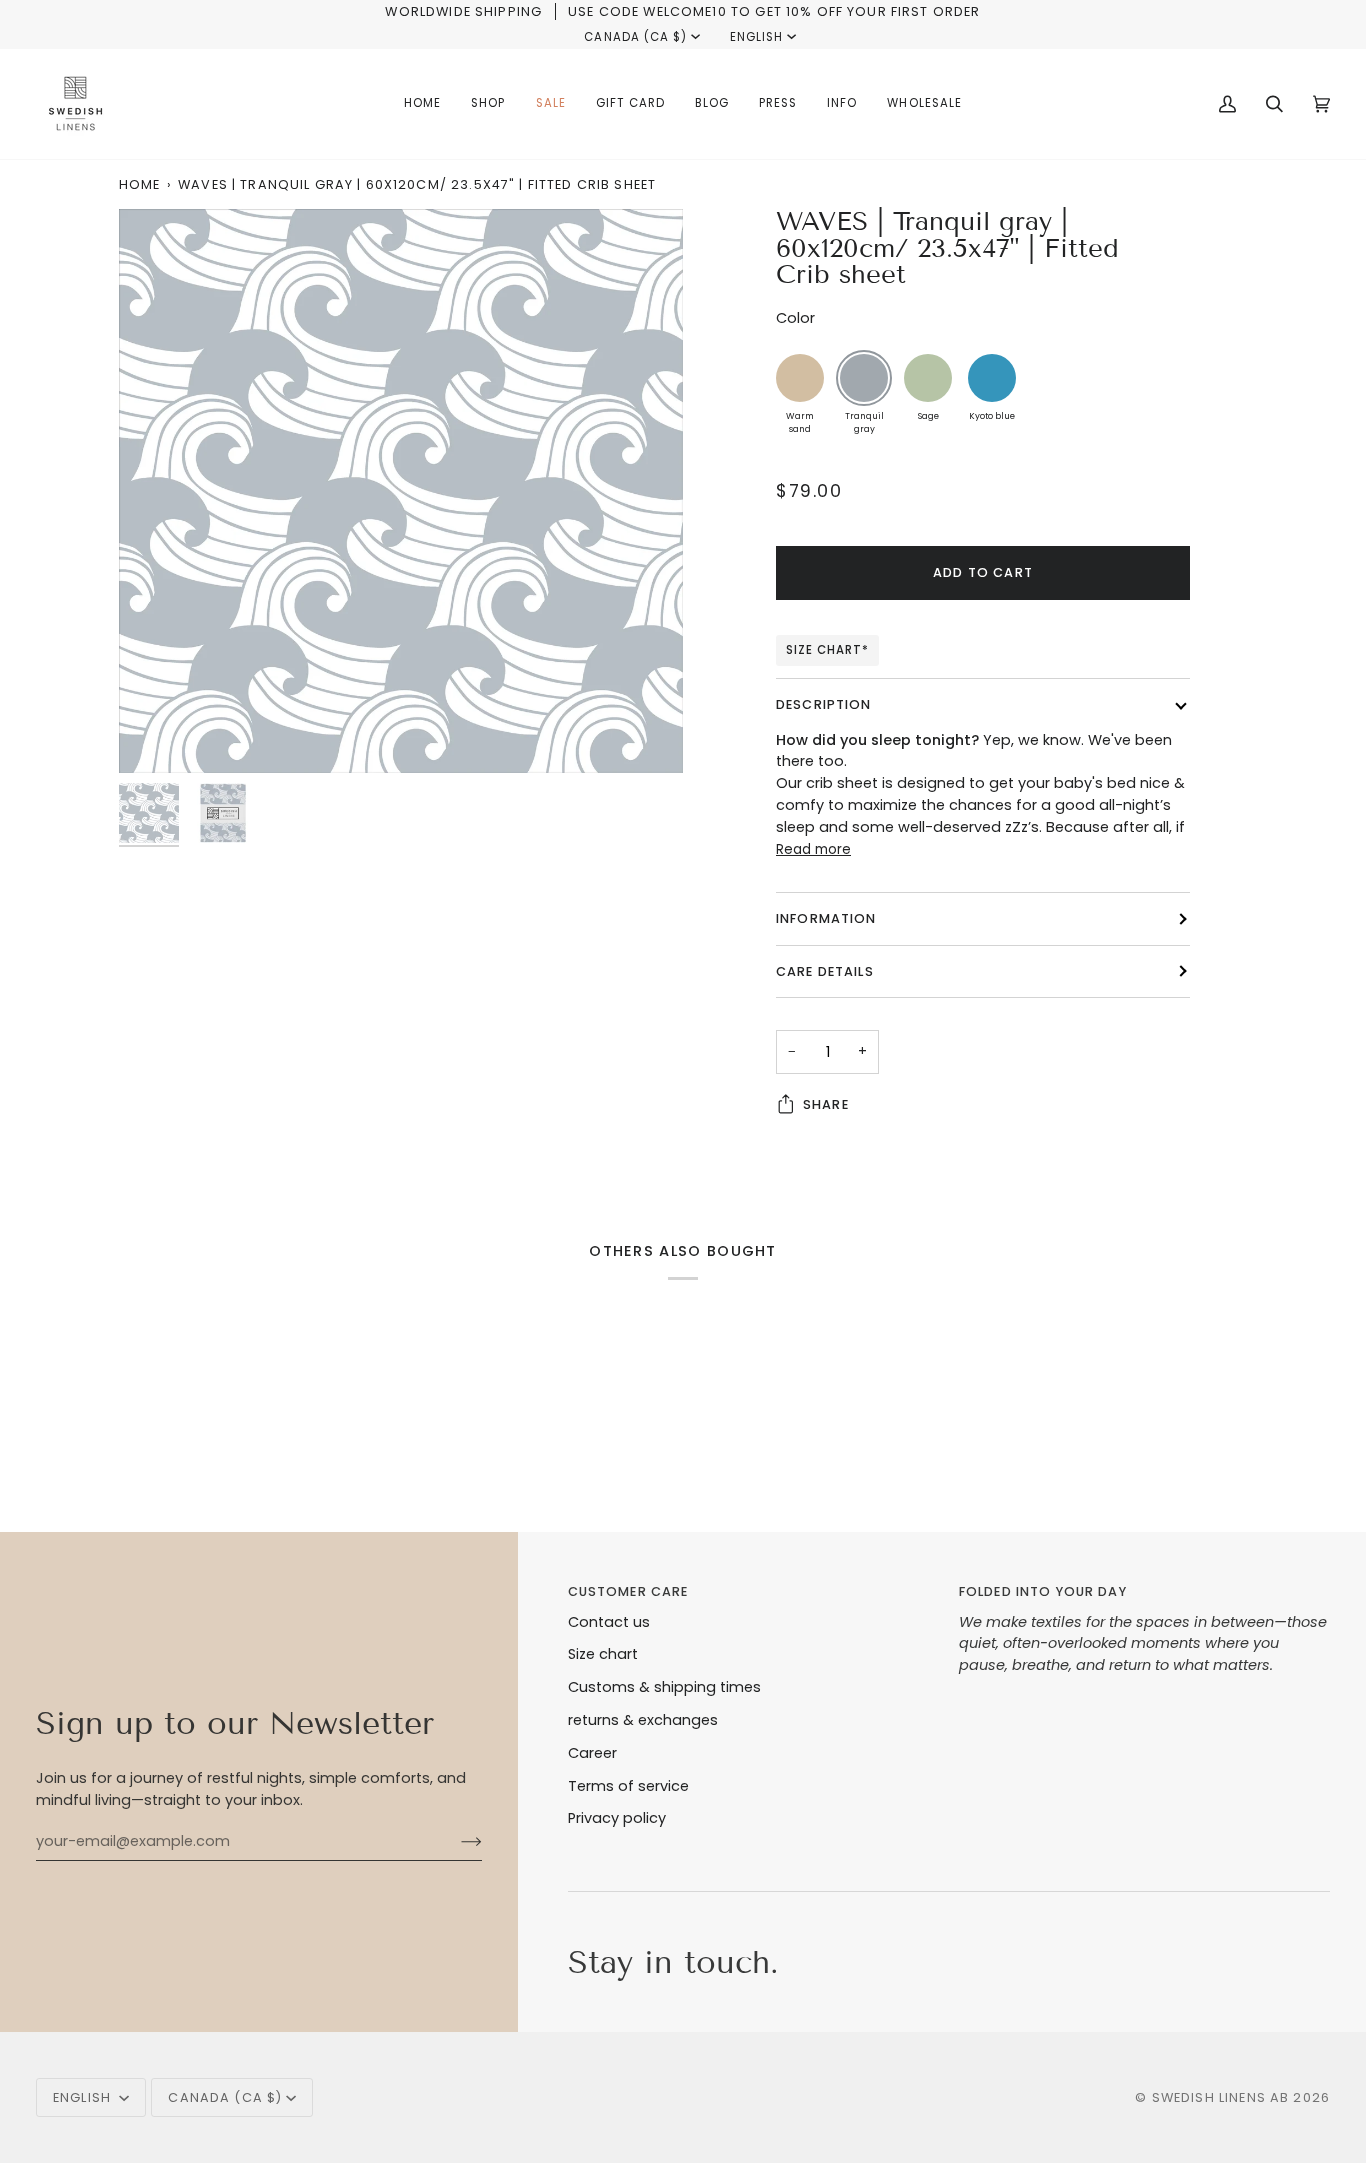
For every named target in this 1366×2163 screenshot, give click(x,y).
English (756, 37)
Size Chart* (827, 650)
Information (826, 918)
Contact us (609, 1622)
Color (795, 318)
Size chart (603, 1654)
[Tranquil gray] (864, 378)
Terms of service (628, 1786)
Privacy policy (617, 1818)
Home (140, 184)
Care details (825, 971)
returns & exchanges (643, 1720)
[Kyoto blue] (992, 378)
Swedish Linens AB (1221, 2097)
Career (592, 1753)
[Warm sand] (800, 378)
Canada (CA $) (635, 37)
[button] (488, 104)
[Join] (455, 1842)
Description (824, 704)
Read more (813, 849)
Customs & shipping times (664, 1687)
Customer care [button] (628, 1591)
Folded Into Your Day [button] (1043, 1591)
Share (826, 1104)
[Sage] (928, 378)
